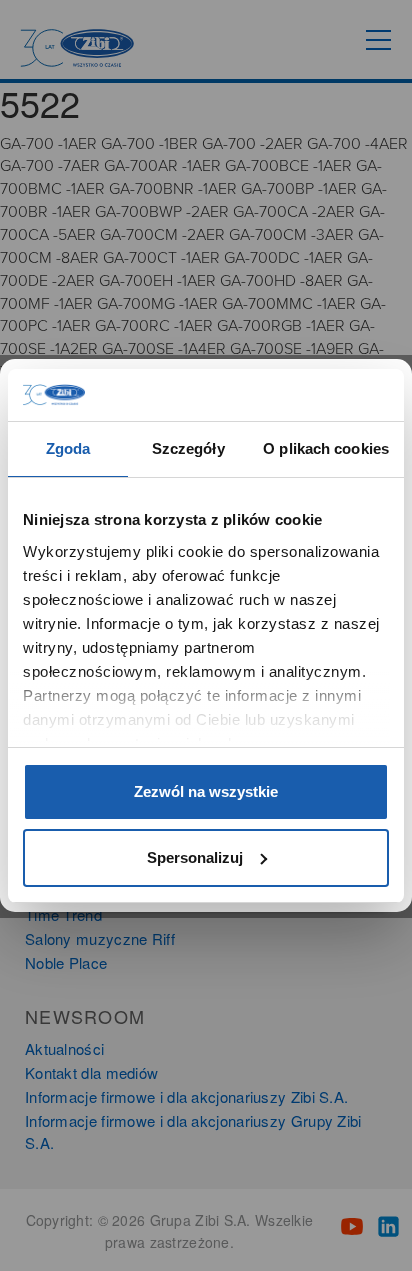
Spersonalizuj (195, 857)
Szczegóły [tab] (188, 448)
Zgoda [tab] (68, 448)
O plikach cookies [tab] (326, 448)
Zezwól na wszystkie (206, 791)
